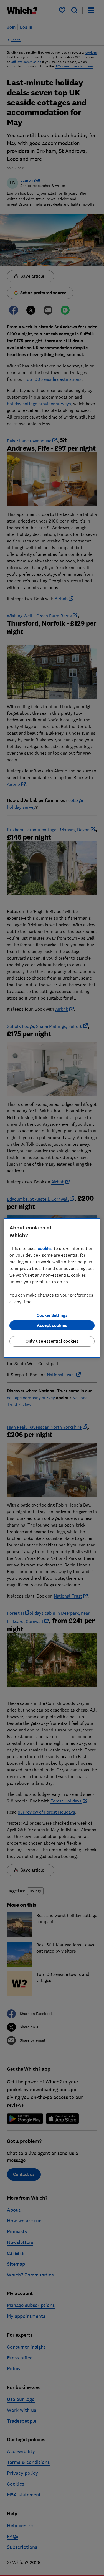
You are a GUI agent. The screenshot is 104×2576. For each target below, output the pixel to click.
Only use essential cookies (52, 1341)
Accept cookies (52, 1325)
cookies (45, 1248)
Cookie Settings (52, 1315)
